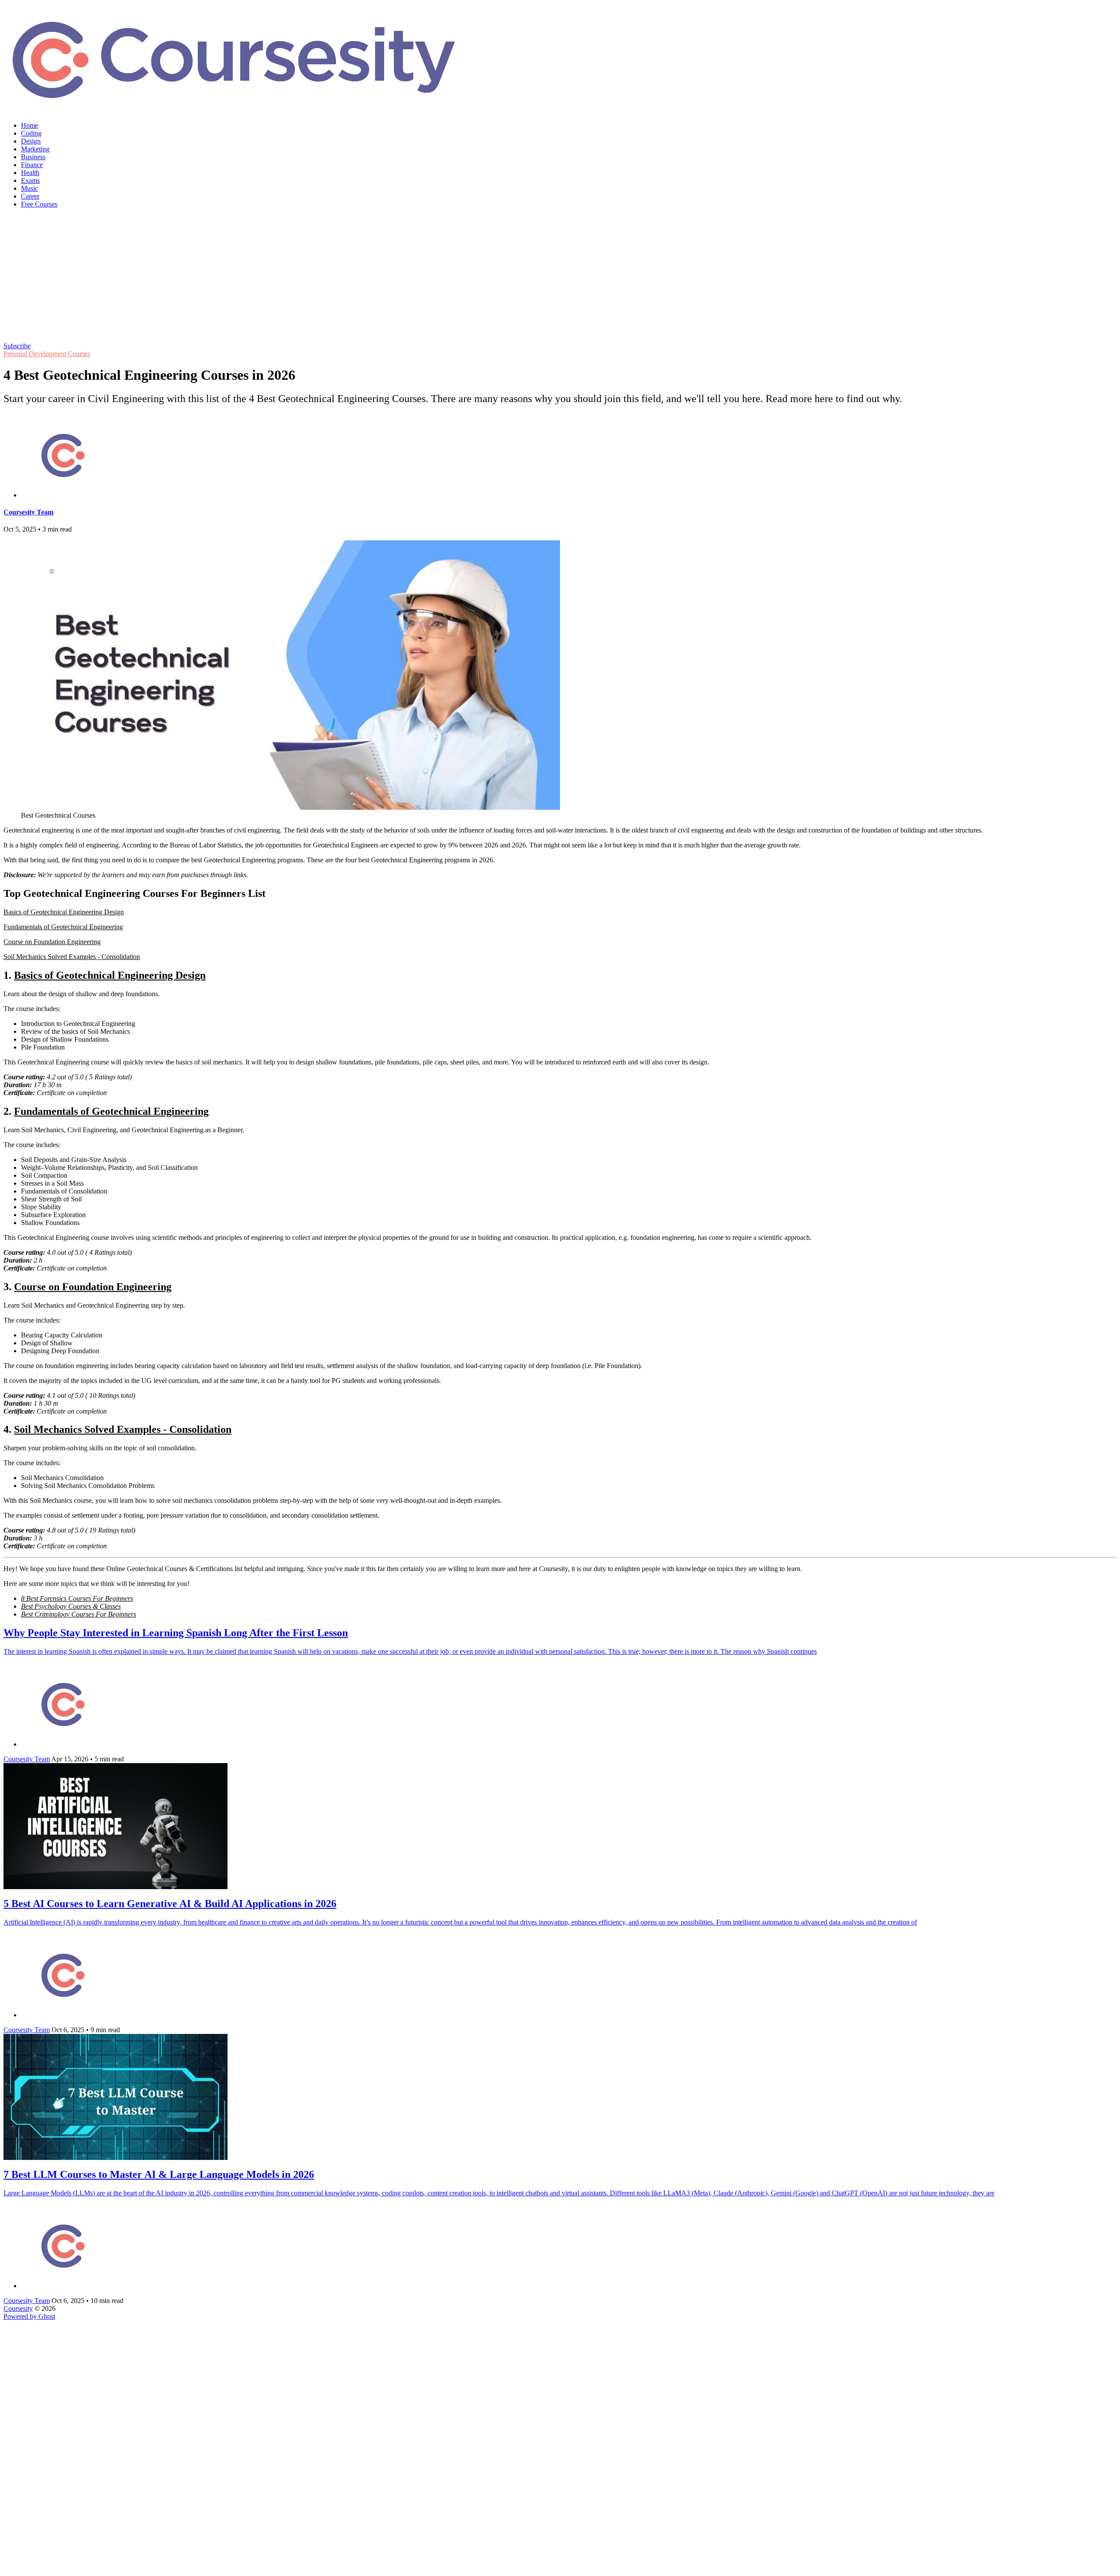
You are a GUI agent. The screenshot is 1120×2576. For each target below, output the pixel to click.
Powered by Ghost (29, 2316)
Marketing (35, 149)
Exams (30, 180)
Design (31, 141)
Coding (31, 133)
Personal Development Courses (47, 354)
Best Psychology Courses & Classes (71, 1606)
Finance (32, 165)
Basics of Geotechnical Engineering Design (64, 912)
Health (30, 173)
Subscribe (17, 346)
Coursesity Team (28, 512)
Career (30, 196)
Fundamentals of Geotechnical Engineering (63, 927)
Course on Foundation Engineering (52, 942)
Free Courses (39, 204)
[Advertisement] (560, 276)
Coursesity (18, 2308)
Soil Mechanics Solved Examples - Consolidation (72, 957)
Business (33, 157)
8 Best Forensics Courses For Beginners (77, 1598)
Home (30, 125)
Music (30, 188)
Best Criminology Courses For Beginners (79, 1614)
